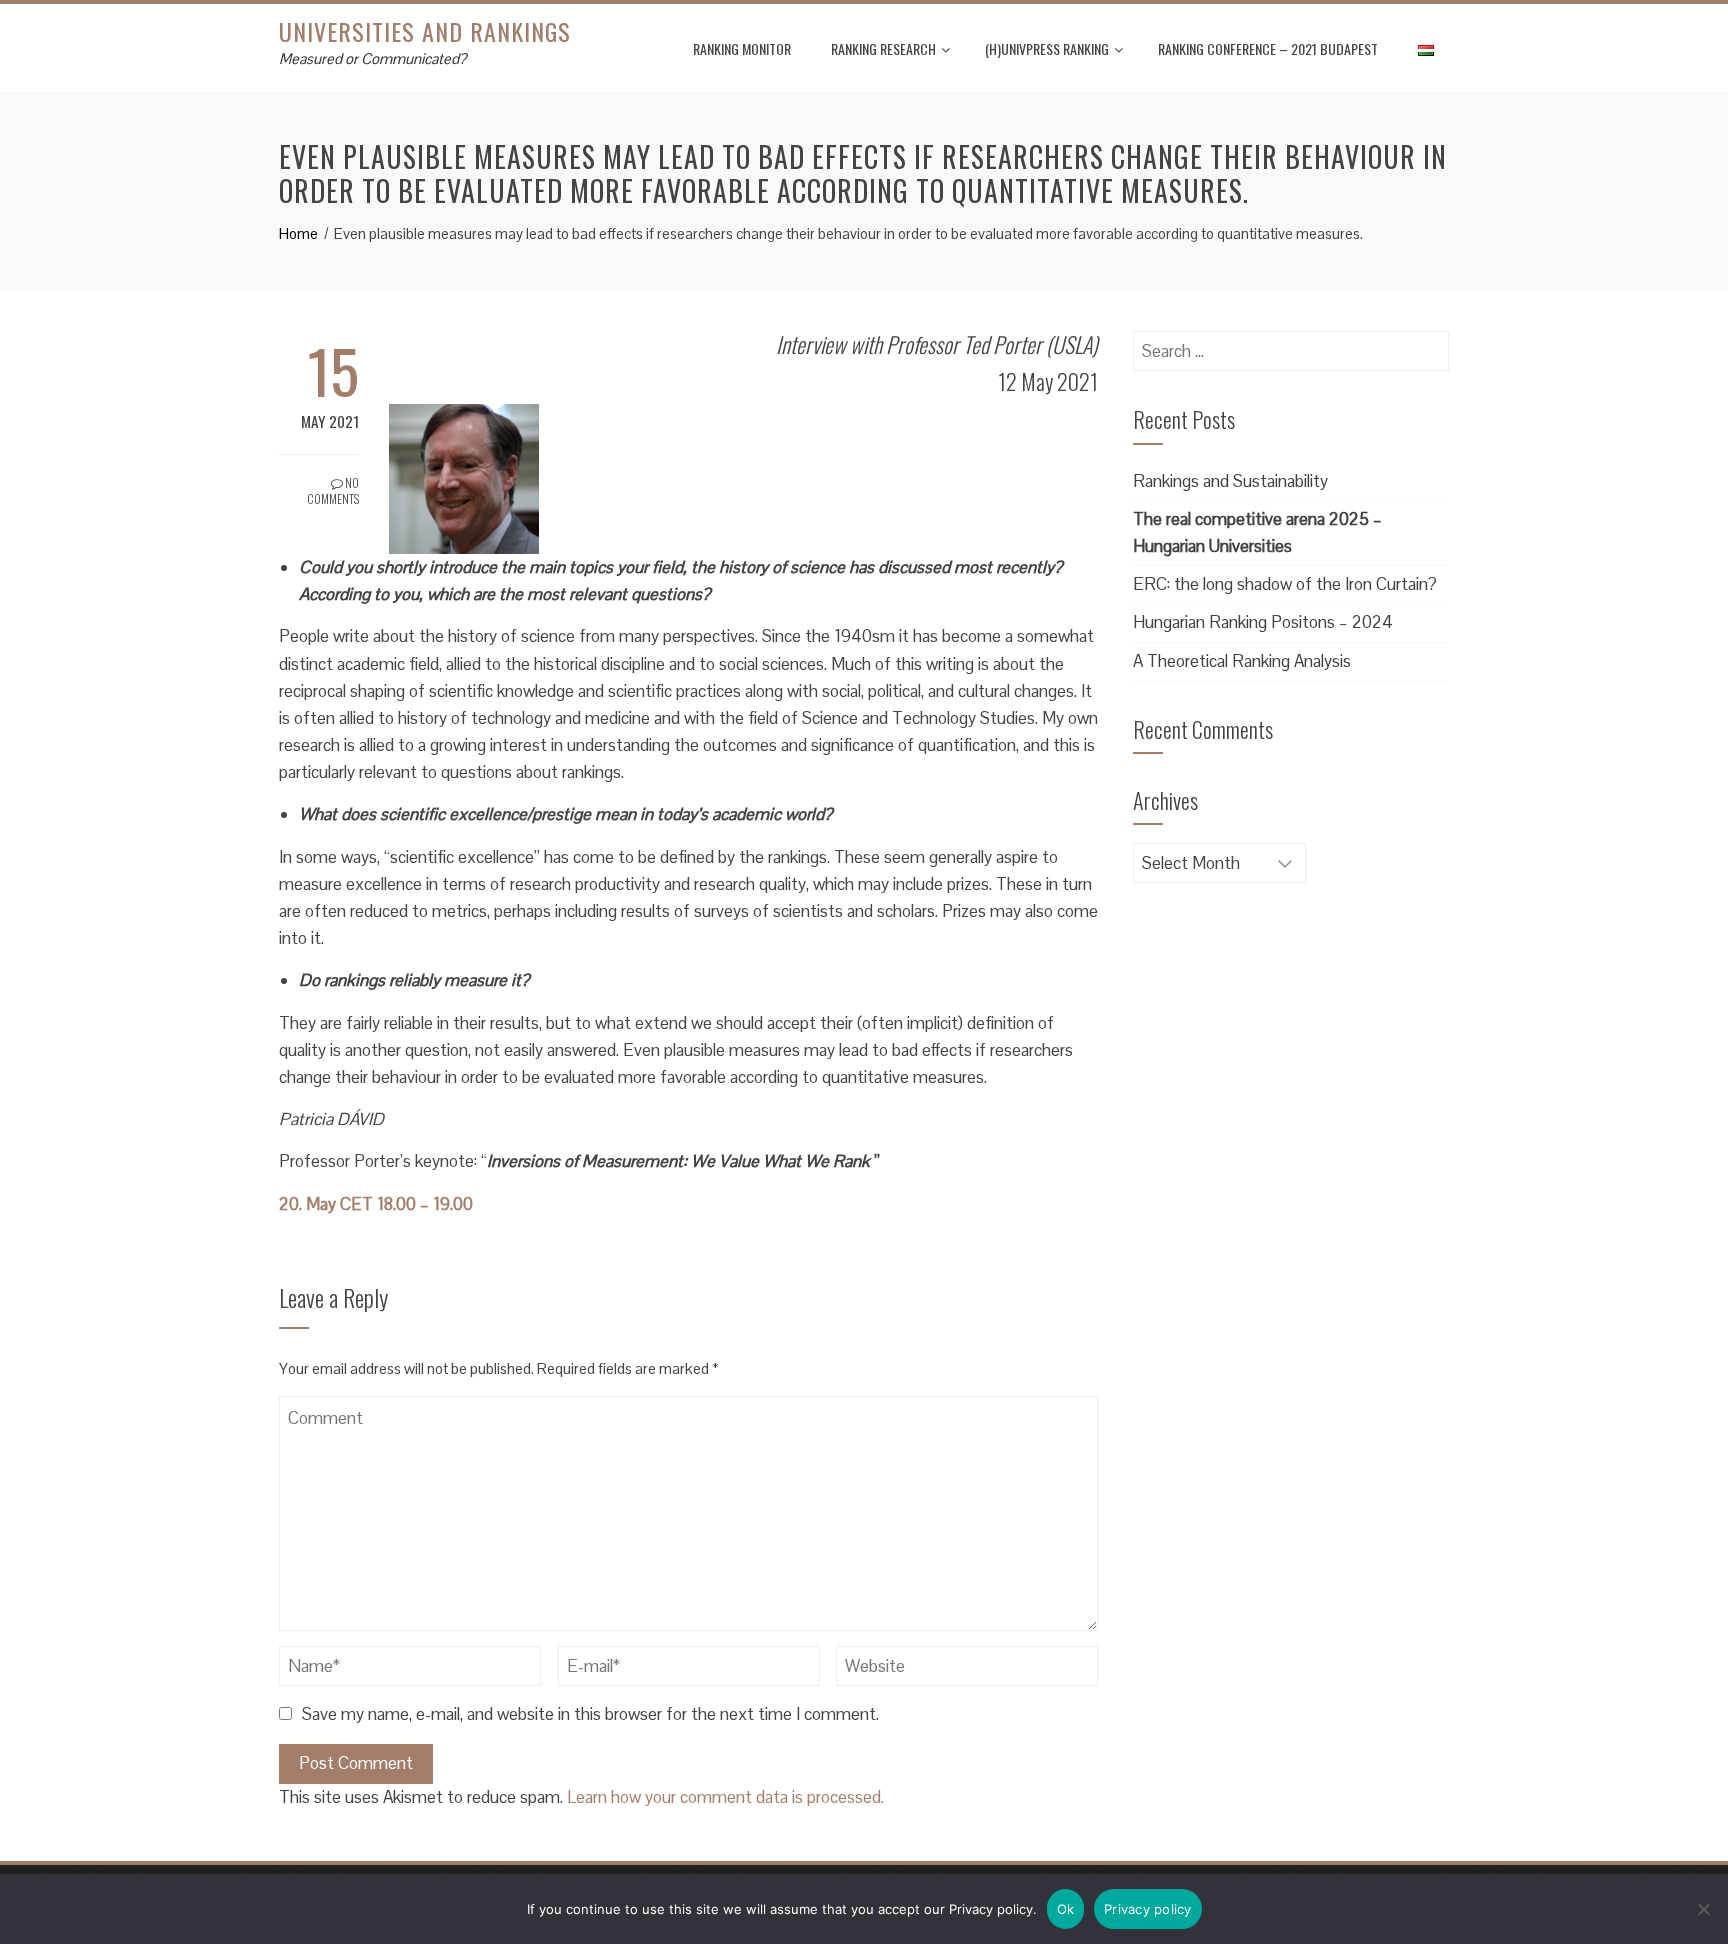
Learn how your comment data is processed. (725, 1797)
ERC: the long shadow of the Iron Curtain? (1285, 584)
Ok (1066, 1909)
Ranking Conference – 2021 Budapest (1268, 48)
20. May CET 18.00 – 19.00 (376, 1204)
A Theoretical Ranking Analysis (1242, 661)
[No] (1703, 1909)
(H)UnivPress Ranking (1047, 48)
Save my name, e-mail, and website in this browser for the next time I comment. (590, 1714)
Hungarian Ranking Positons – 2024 (1263, 622)
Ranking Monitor (742, 48)
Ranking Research (883, 48)
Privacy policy (1148, 1909)
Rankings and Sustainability (1230, 481)
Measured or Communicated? (372, 58)
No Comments (333, 491)
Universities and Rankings (425, 31)
